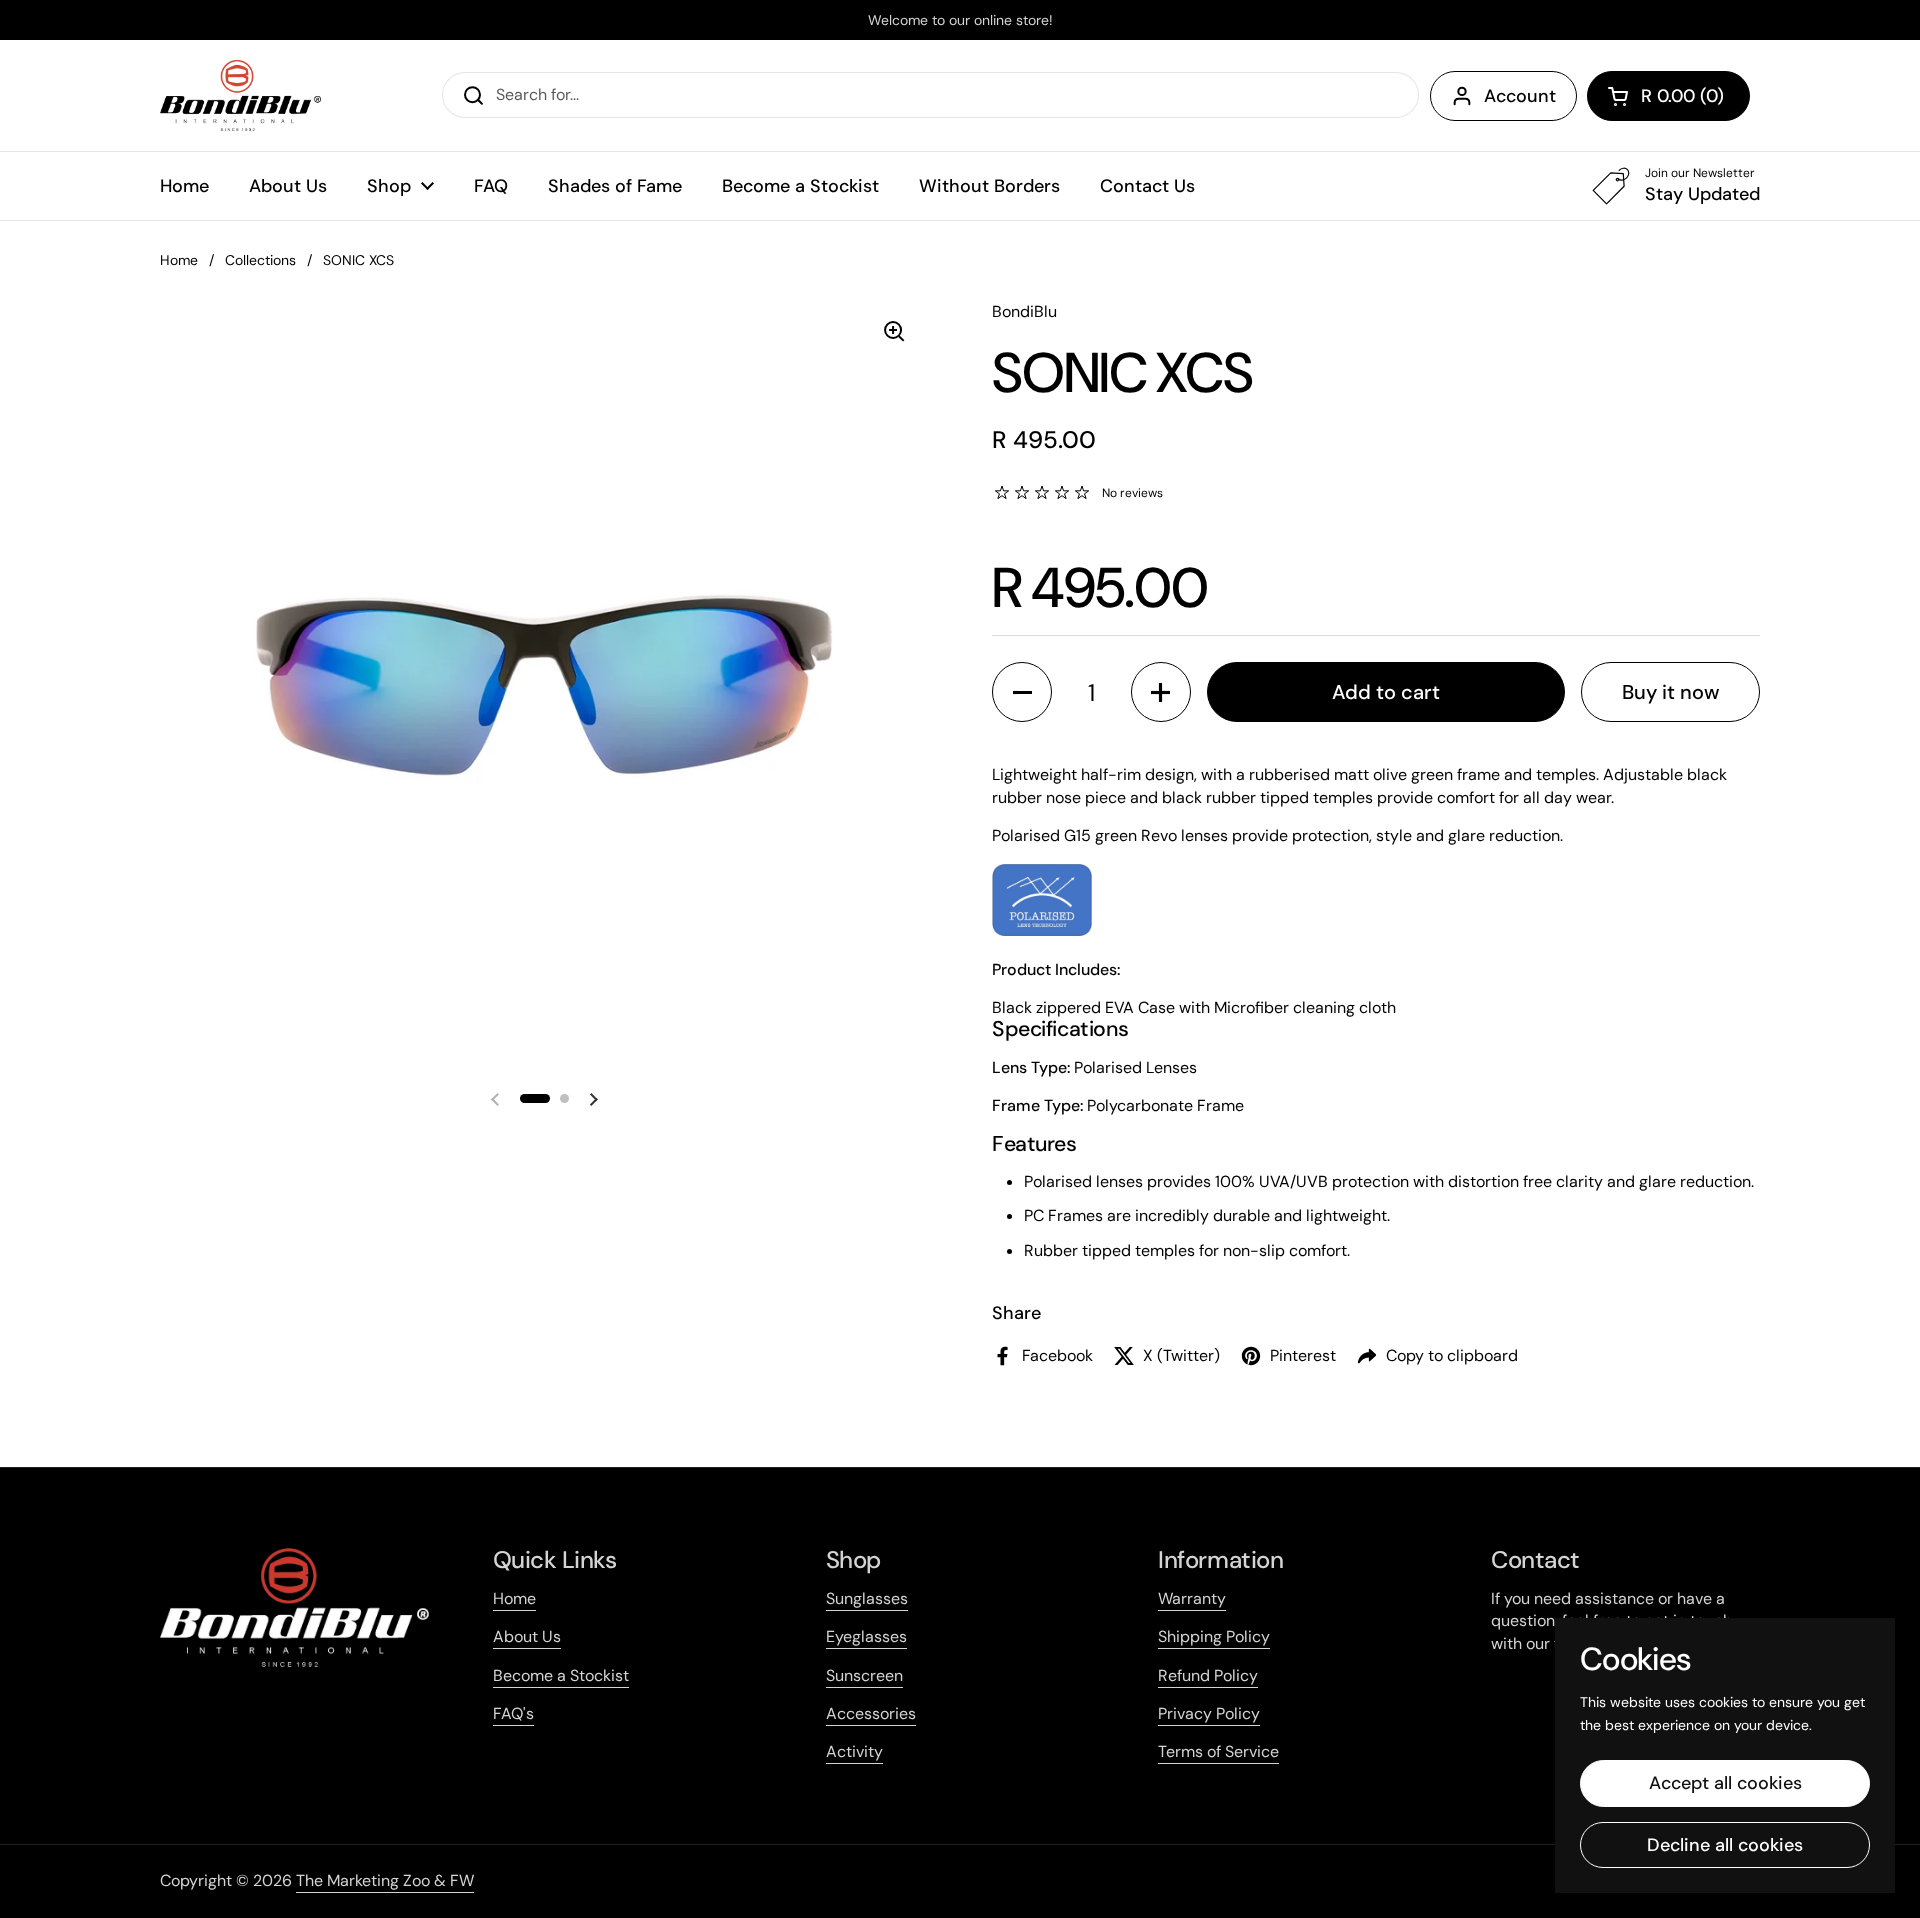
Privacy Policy (1209, 1713)
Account (1520, 96)
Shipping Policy (1214, 1636)
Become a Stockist (561, 1675)
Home (179, 260)
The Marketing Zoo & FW (385, 1880)
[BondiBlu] (240, 95)
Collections (260, 260)
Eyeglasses (866, 1636)
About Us (527, 1636)
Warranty (1192, 1598)
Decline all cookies (1725, 1845)
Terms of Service (1218, 1751)
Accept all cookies (1725, 1783)
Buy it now (1671, 692)
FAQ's (513, 1713)
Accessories (871, 1713)
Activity (854, 1751)
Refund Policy (1208, 1675)
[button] (1668, 96)
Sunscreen (864, 1675)
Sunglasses (867, 1598)
